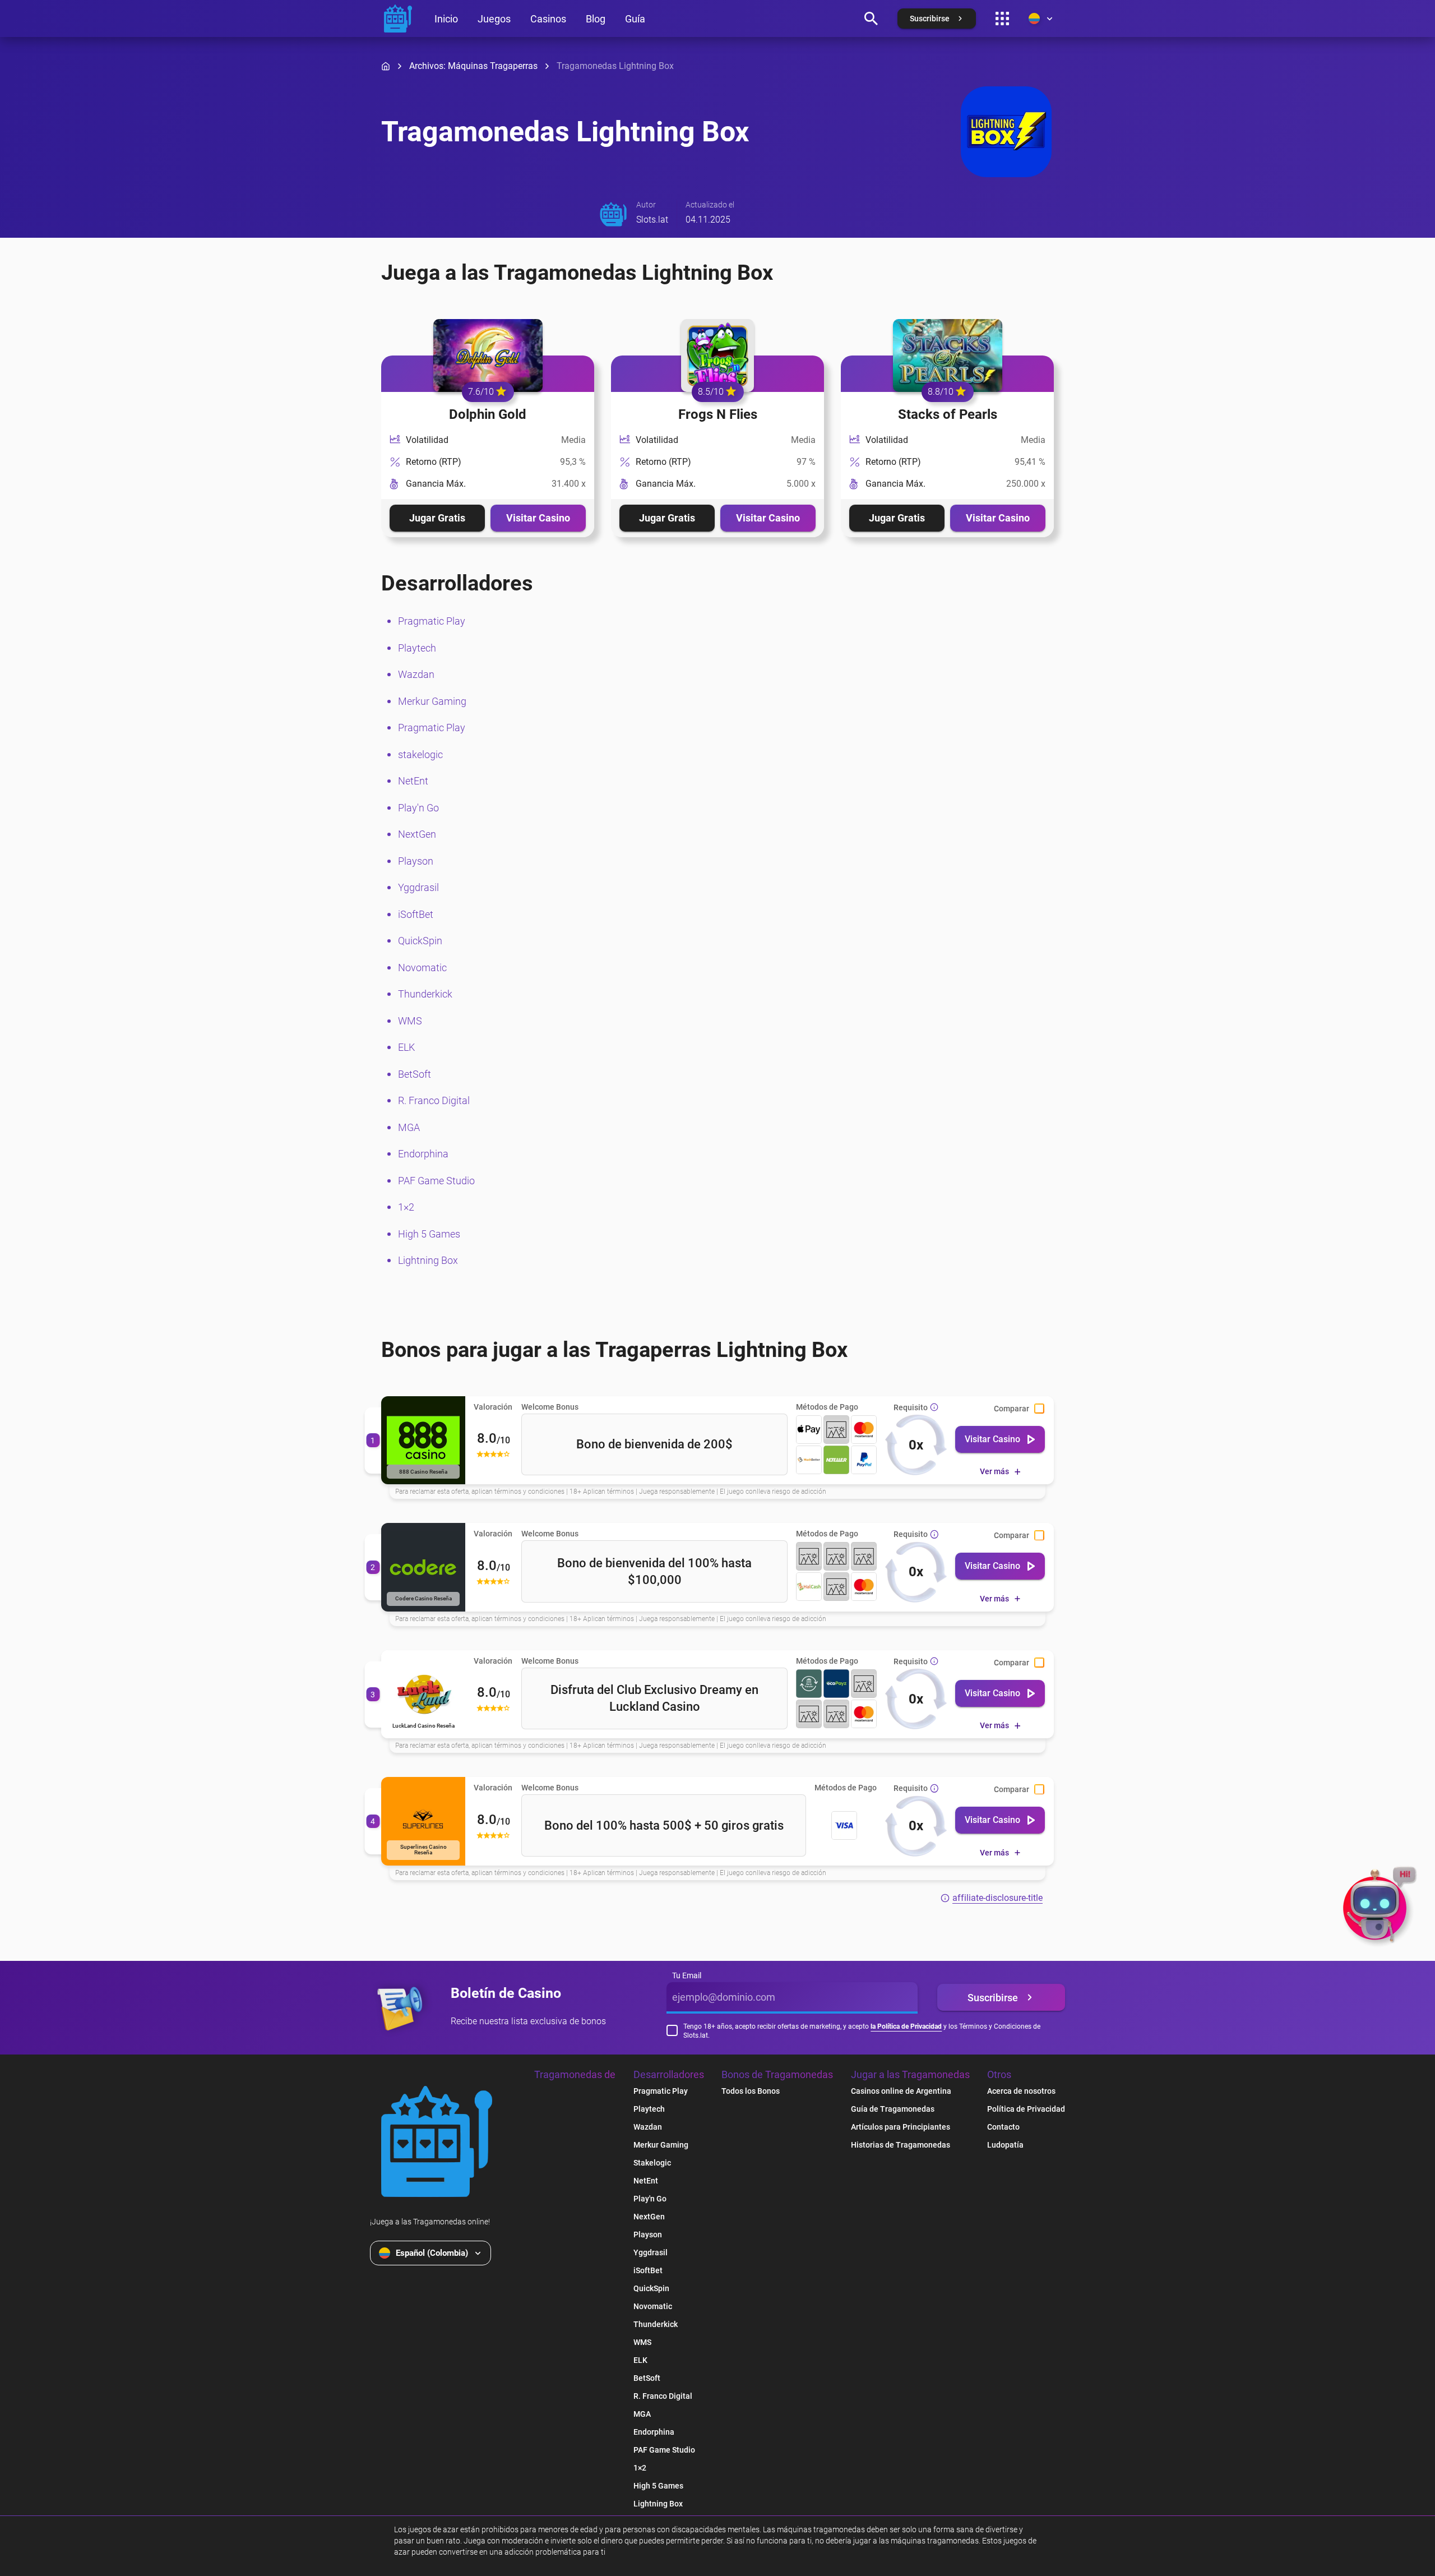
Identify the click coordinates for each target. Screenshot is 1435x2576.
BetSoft (415, 1074)
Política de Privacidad (1026, 2109)
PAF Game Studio (436, 1181)
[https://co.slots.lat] (398, 19)
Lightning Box (428, 1260)
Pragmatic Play (432, 621)
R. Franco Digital (434, 1100)
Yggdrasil (418, 887)
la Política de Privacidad (906, 2026)
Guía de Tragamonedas (893, 2109)
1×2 (406, 1207)
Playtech (417, 648)
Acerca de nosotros (1021, 2091)
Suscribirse (993, 1998)
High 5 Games (429, 1234)
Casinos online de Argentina (901, 2091)
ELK (406, 1047)
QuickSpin (420, 941)
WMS (410, 1021)
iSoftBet (416, 914)
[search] (871, 19)
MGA (409, 1127)
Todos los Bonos (751, 2091)
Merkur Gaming (432, 701)
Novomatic (422, 968)
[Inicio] (386, 66)
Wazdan (416, 674)
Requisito (911, 1407)
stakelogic (420, 754)
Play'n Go (418, 808)
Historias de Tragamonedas (901, 2145)
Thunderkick (425, 994)
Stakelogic (652, 2163)
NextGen (417, 834)
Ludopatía (1005, 2145)
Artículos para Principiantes (901, 2127)
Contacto (1003, 2127)
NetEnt (413, 781)
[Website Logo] (437, 2141)
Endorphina (423, 1154)
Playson (416, 861)
